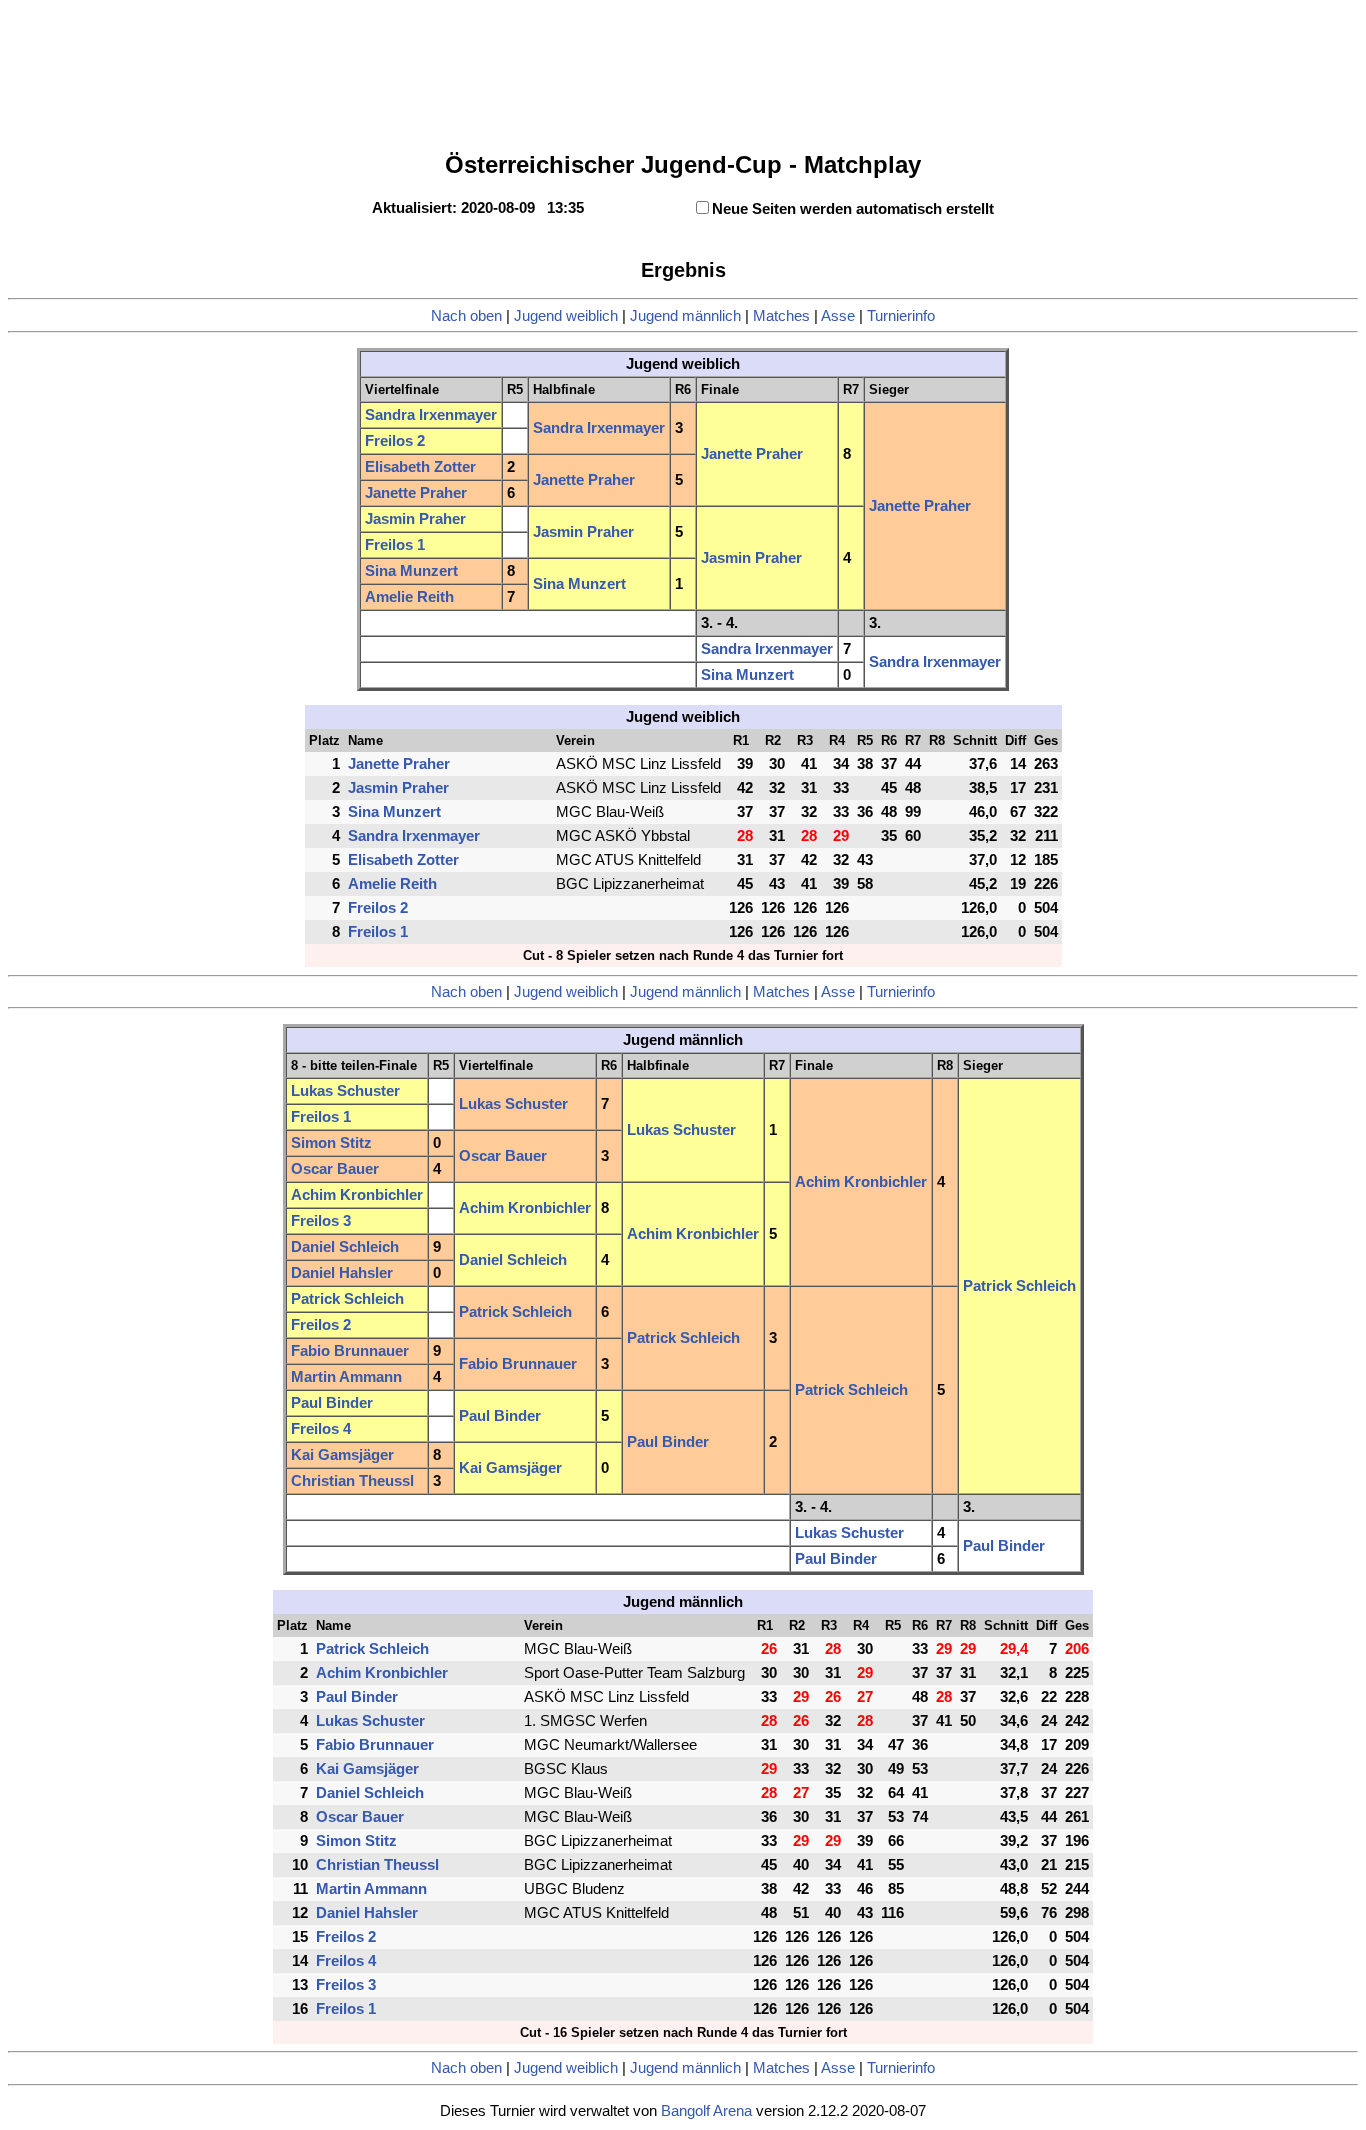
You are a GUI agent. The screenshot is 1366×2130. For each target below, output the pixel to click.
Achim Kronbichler (861, 1182)
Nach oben (466, 316)
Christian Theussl (352, 1481)
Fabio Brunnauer (350, 1351)
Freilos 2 (395, 441)
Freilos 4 (321, 1429)
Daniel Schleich (345, 1247)
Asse (838, 316)
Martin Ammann (346, 1377)
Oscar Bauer (503, 1156)
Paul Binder (332, 1403)
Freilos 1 (395, 545)
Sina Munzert (411, 571)
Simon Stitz (331, 1143)
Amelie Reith (409, 597)
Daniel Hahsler (342, 1273)
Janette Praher (752, 454)
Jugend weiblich (566, 316)
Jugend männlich (685, 316)
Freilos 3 (321, 1221)
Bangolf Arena (706, 2111)
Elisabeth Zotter (420, 467)
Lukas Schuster (345, 1091)
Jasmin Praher (415, 519)
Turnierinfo (901, 316)
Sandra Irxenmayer (431, 415)
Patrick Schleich (1019, 1286)
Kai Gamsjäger (342, 1455)
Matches (781, 316)
